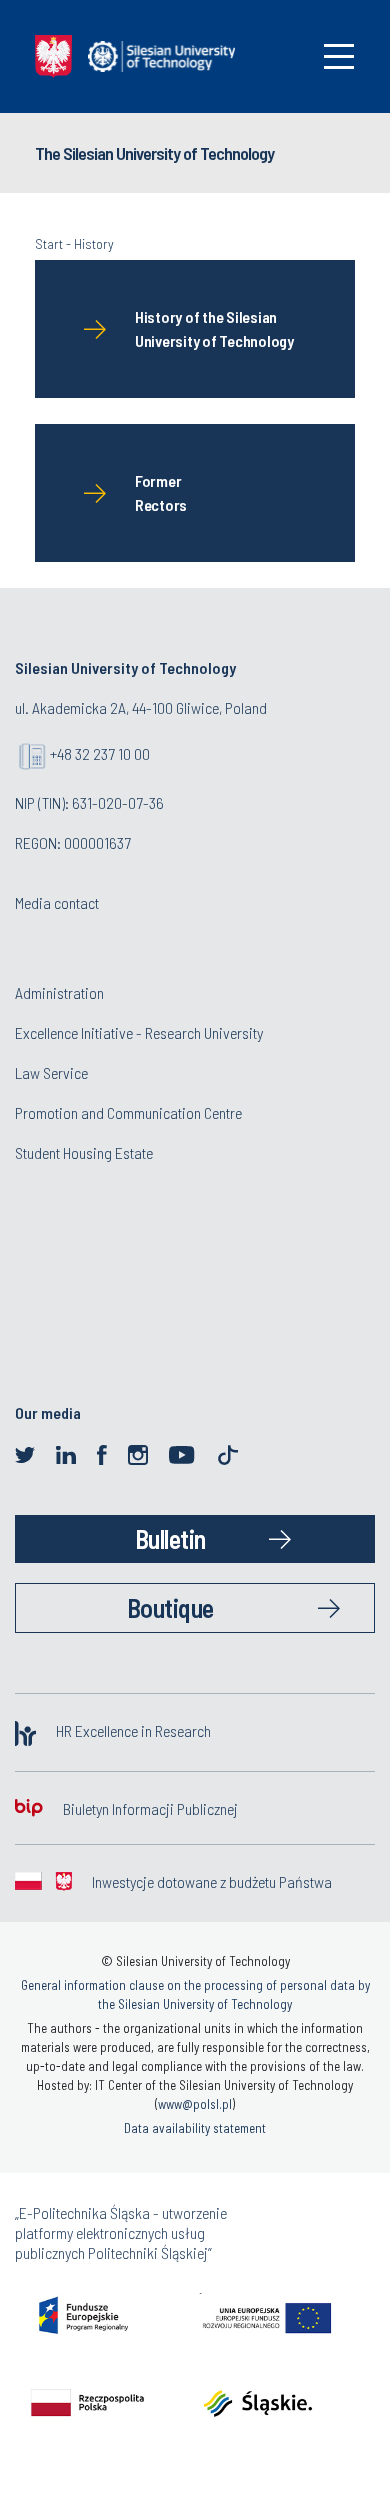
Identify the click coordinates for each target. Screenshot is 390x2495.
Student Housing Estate (84, 1152)
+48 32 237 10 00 (100, 753)
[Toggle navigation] (339, 56)
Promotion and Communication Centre (128, 1112)
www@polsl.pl (195, 2104)
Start (49, 243)
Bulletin (170, 1538)
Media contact (57, 902)
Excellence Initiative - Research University (139, 1032)
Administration (59, 992)
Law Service (51, 1072)
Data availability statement (195, 2128)
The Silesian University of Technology (154, 153)
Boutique (170, 1607)
